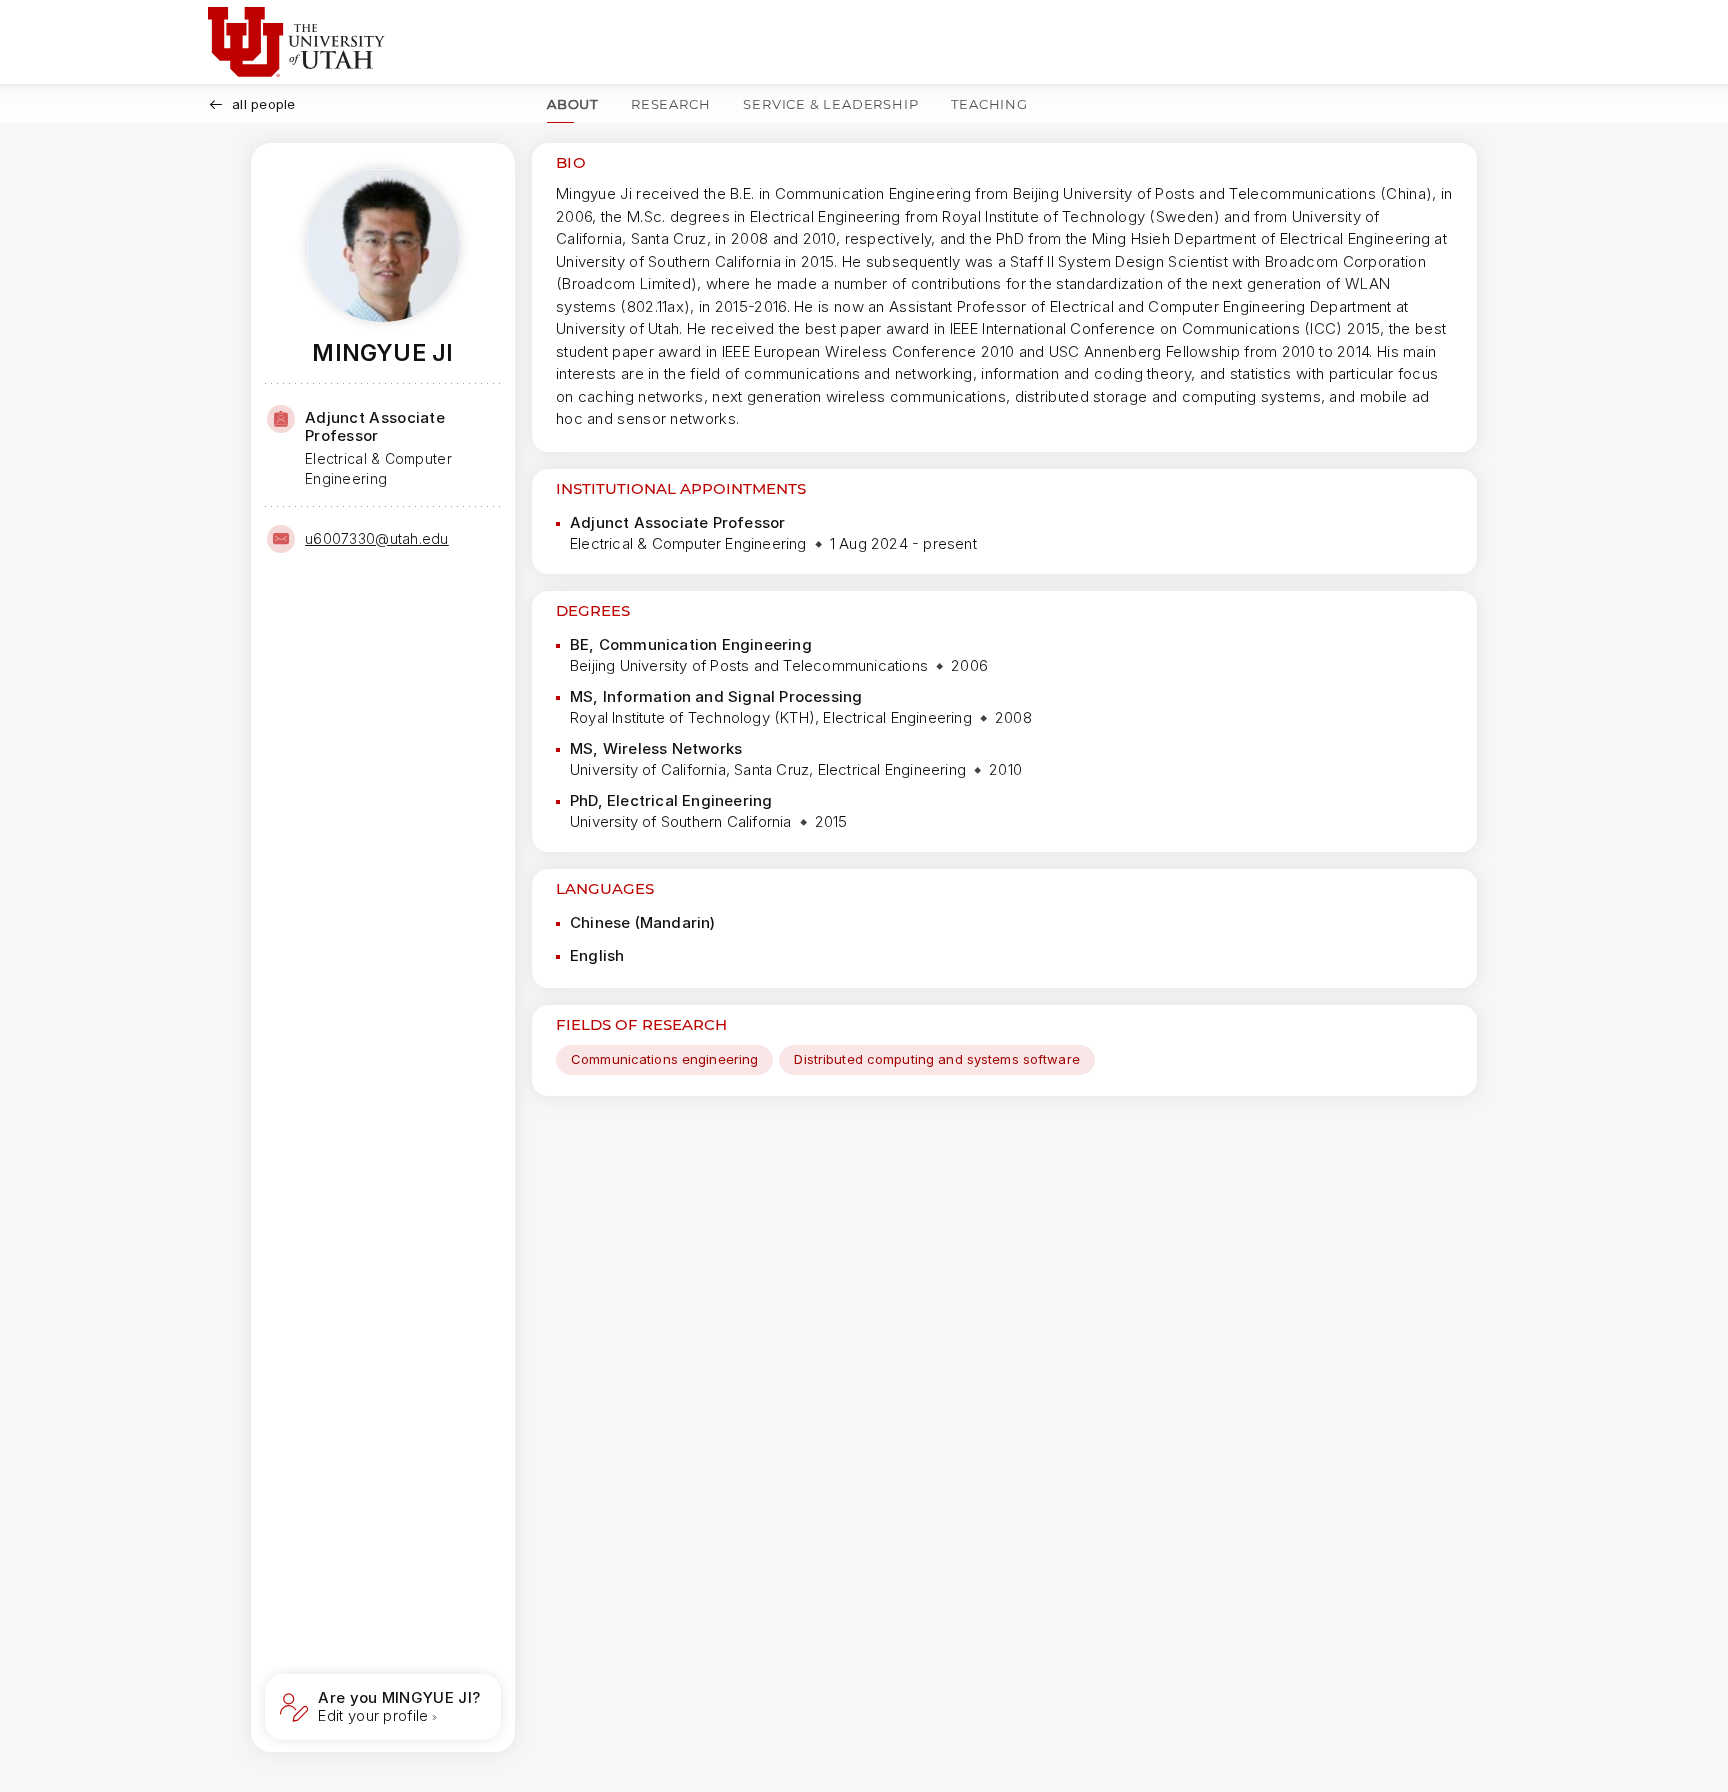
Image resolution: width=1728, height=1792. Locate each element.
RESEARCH (670, 104)
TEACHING (989, 104)
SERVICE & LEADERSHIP (830, 104)
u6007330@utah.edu (377, 538)
